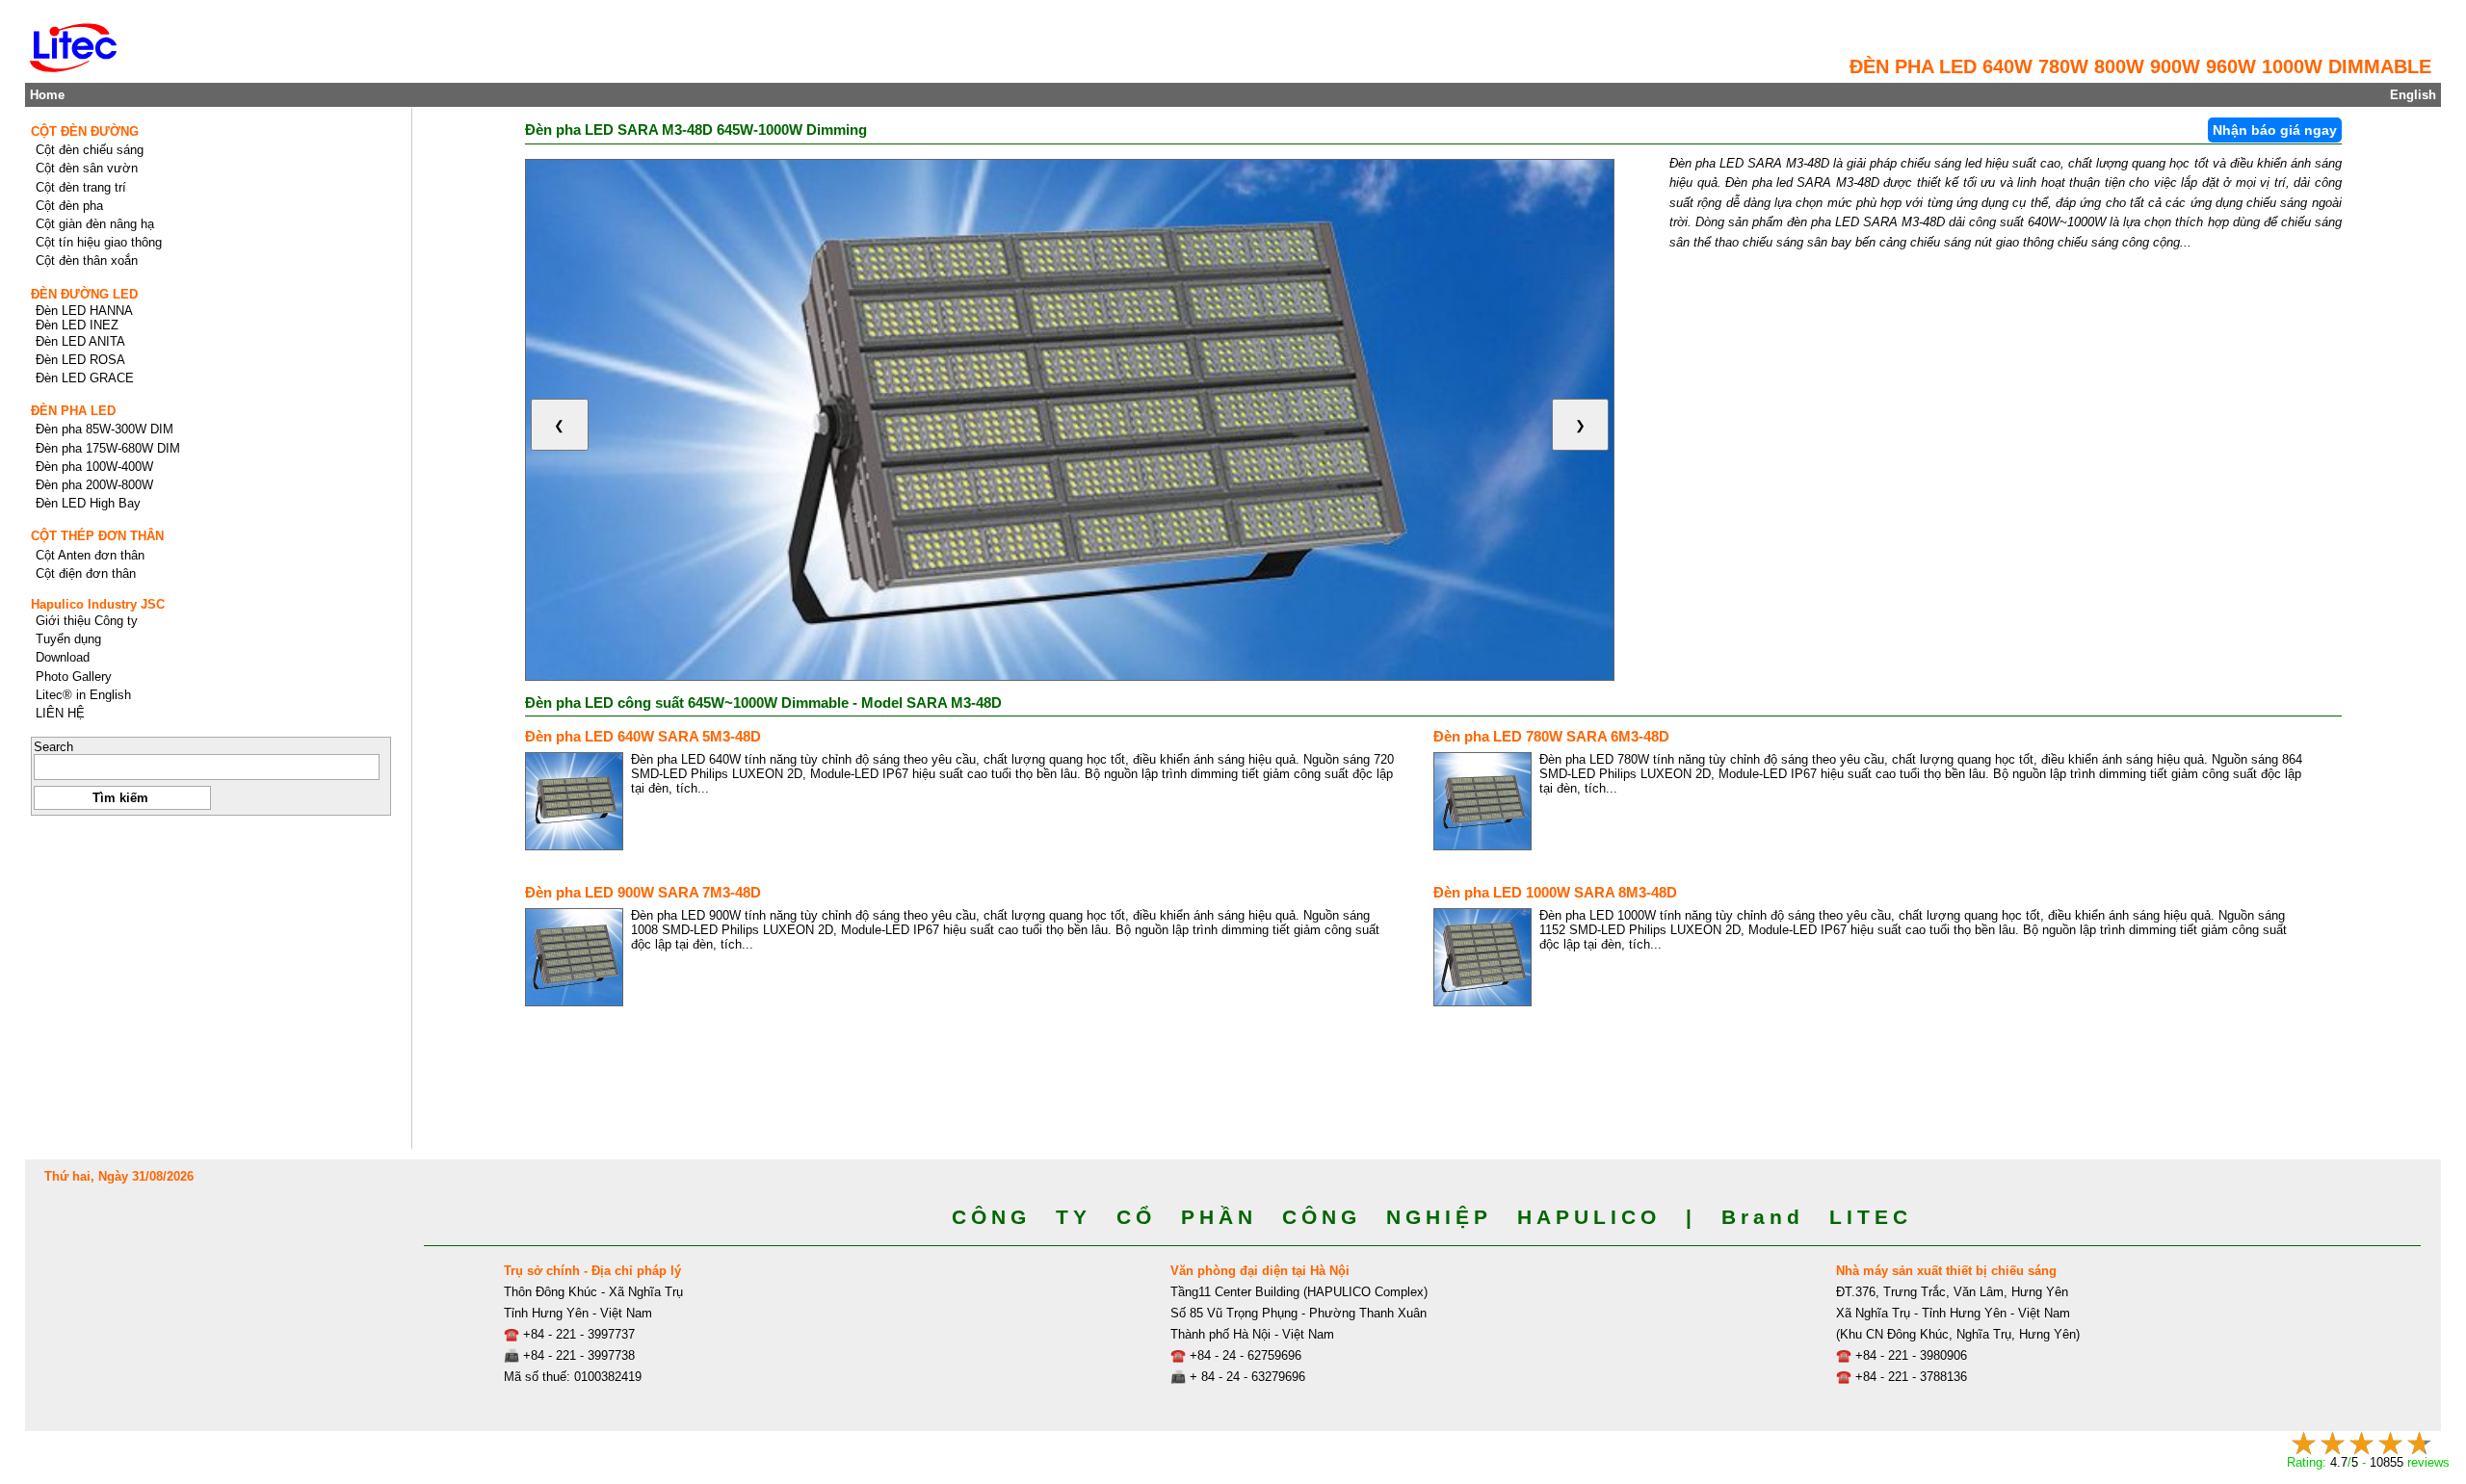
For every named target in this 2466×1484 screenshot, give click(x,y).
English (2413, 95)
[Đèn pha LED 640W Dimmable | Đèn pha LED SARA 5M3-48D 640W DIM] (574, 801)
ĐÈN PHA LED (73, 411)
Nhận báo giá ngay (2275, 130)
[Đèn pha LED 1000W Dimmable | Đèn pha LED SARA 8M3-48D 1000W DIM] (1482, 957)
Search (53, 747)
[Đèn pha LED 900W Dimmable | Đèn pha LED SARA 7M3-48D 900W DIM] (574, 957)
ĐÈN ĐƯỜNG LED (84, 294)
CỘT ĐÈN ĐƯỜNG (85, 131)
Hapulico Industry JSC (98, 604)
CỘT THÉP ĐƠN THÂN (97, 536)
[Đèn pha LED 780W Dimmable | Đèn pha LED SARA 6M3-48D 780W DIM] (1482, 801)
